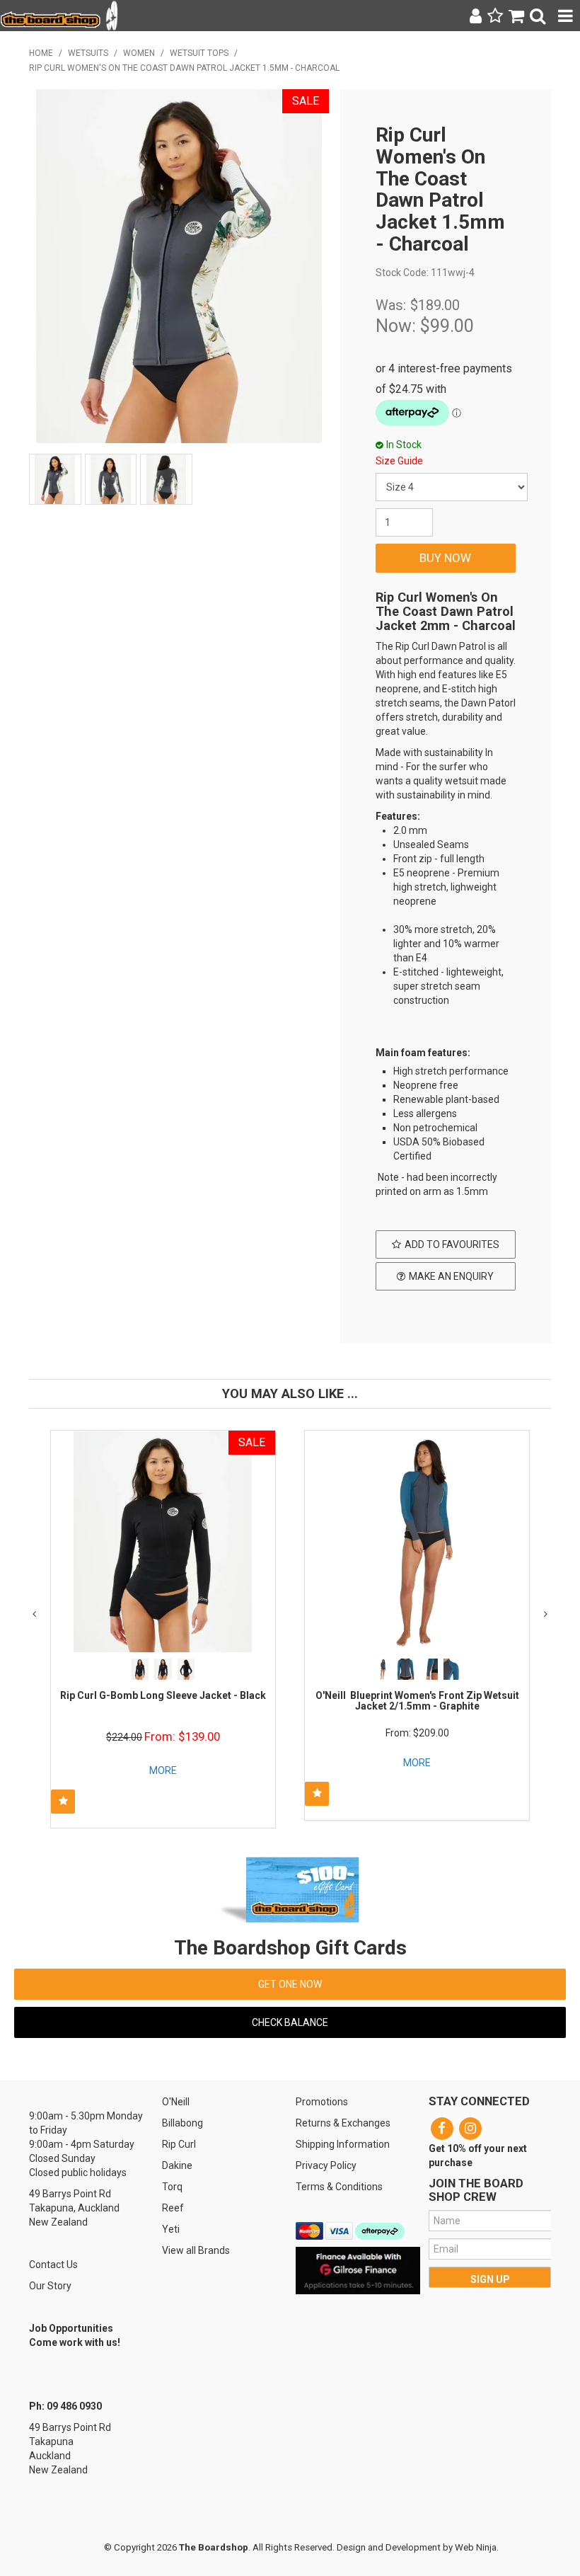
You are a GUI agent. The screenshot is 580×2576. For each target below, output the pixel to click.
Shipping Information (343, 2144)
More (163, 1770)
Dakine (177, 2165)
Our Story (50, 2286)
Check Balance (290, 2022)
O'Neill (176, 2102)
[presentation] (34, 1614)
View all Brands (196, 2250)
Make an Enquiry (451, 1276)
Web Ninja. (477, 2547)
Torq (172, 2187)
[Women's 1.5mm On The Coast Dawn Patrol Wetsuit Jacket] (446, 1209)
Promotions (322, 2102)
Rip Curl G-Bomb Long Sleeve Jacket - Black (163, 1695)
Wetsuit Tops (199, 53)
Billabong (182, 2123)
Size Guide (399, 461)
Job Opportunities (71, 2328)
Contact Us (53, 2265)
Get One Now (290, 1984)
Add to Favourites (452, 1244)
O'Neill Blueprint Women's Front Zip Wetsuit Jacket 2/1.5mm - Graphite (417, 1701)
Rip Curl (179, 2144)
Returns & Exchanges (343, 2123)
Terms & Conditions (339, 2187)
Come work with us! (75, 2342)
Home (41, 53)
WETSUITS (88, 53)
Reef (173, 2208)
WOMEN (139, 53)
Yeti (171, 2229)
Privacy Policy (326, 2165)
